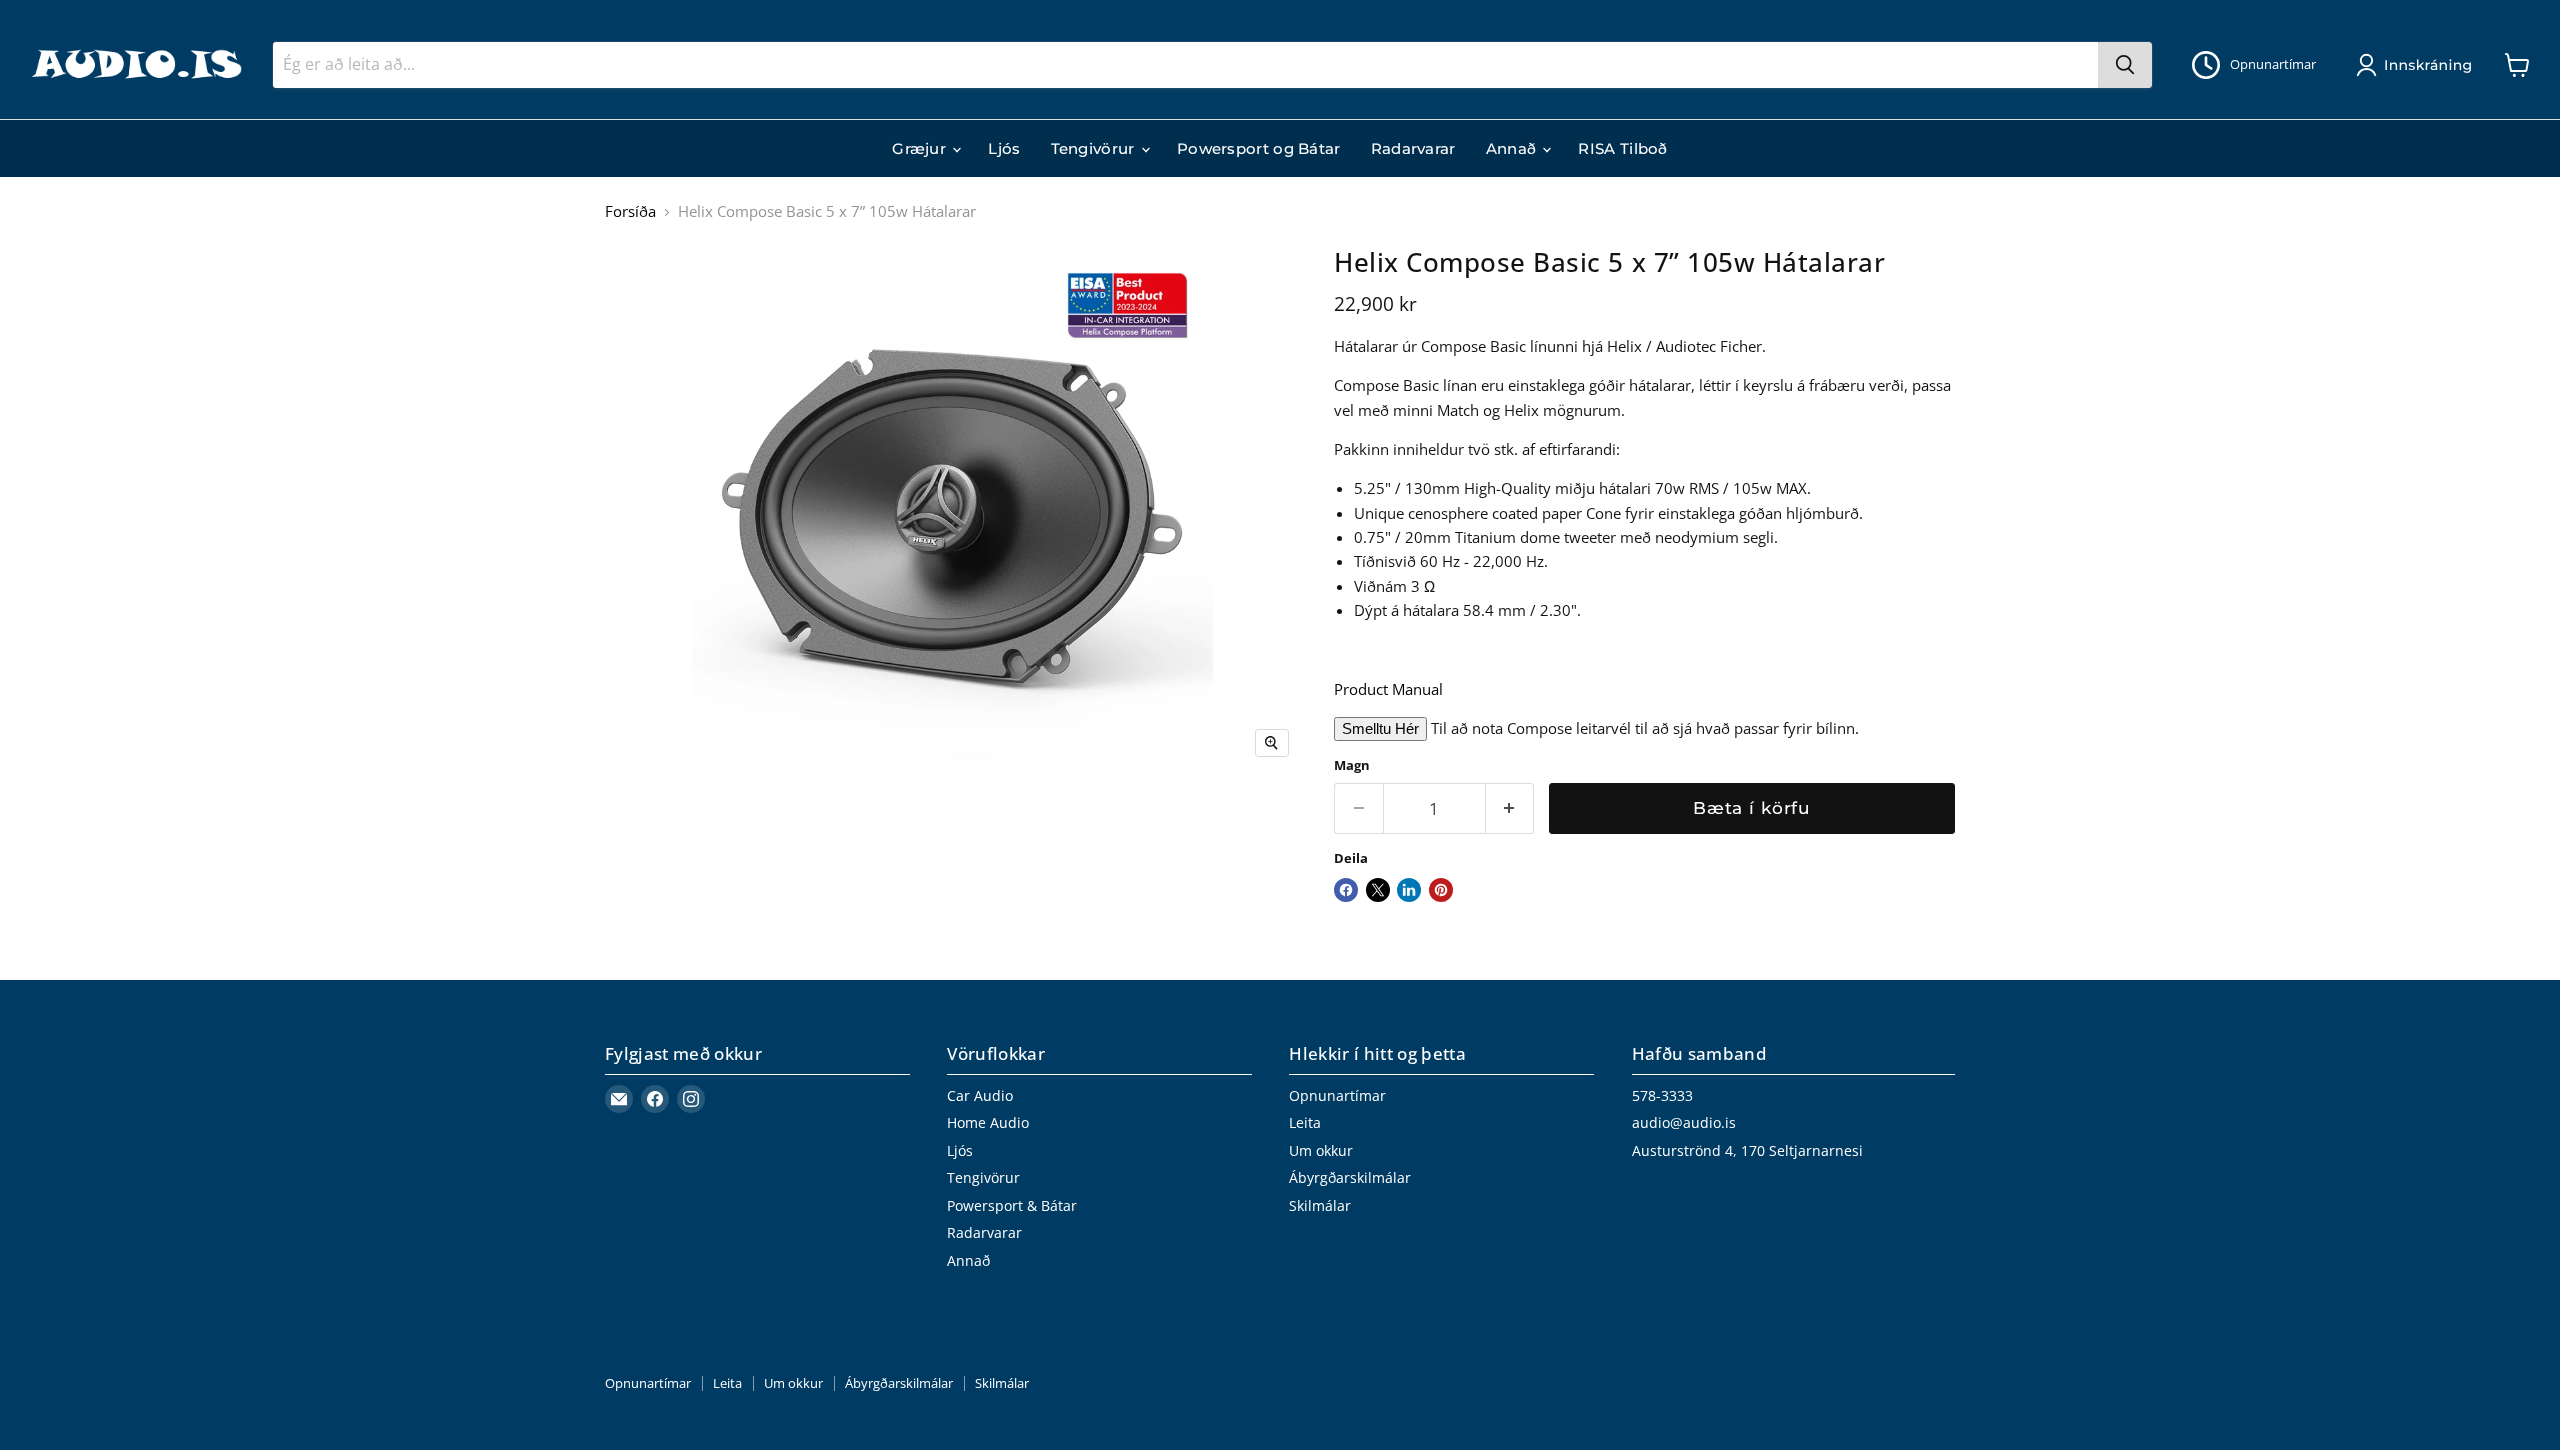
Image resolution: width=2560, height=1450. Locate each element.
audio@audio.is (1684, 1122)
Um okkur (1321, 1150)
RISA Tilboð (1622, 148)
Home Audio (988, 1122)
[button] (2418, 65)
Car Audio (980, 1095)
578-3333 (1662, 1095)
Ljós (1004, 148)
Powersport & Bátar (1012, 1205)
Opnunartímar (1337, 1095)
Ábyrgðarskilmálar (1350, 1177)
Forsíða (630, 211)
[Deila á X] (1378, 890)
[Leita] (2125, 65)
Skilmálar (1320, 1205)
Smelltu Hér (1380, 728)
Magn (1352, 765)
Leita (1305, 1122)
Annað (1513, 148)
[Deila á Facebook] (1346, 890)
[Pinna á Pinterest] (1441, 890)
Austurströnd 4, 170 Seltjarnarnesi (1747, 1150)
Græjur (921, 148)
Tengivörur (1095, 148)
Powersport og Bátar (1259, 148)
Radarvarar (1413, 148)
